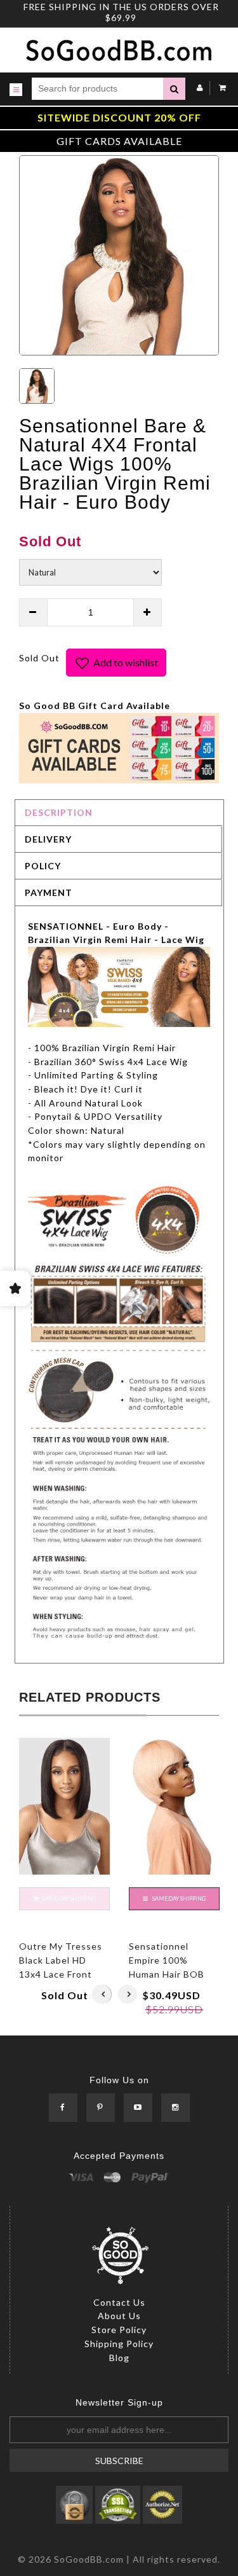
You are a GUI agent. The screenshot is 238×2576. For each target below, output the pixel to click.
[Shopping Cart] (219, 87)
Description (59, 812)
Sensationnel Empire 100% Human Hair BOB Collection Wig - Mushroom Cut (167, 1974)
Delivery (48, 839)
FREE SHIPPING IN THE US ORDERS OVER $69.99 (121, 12)
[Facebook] (63, 2108)
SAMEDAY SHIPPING (178, 1898)
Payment (49, 892)
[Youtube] (138, 2108)
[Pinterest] (101, 2108)
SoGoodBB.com (89, 2559)
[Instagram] (175, 2108)
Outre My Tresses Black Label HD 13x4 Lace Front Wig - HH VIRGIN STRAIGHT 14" (61, 1974)
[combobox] (97, 89)
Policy (43, 866)
